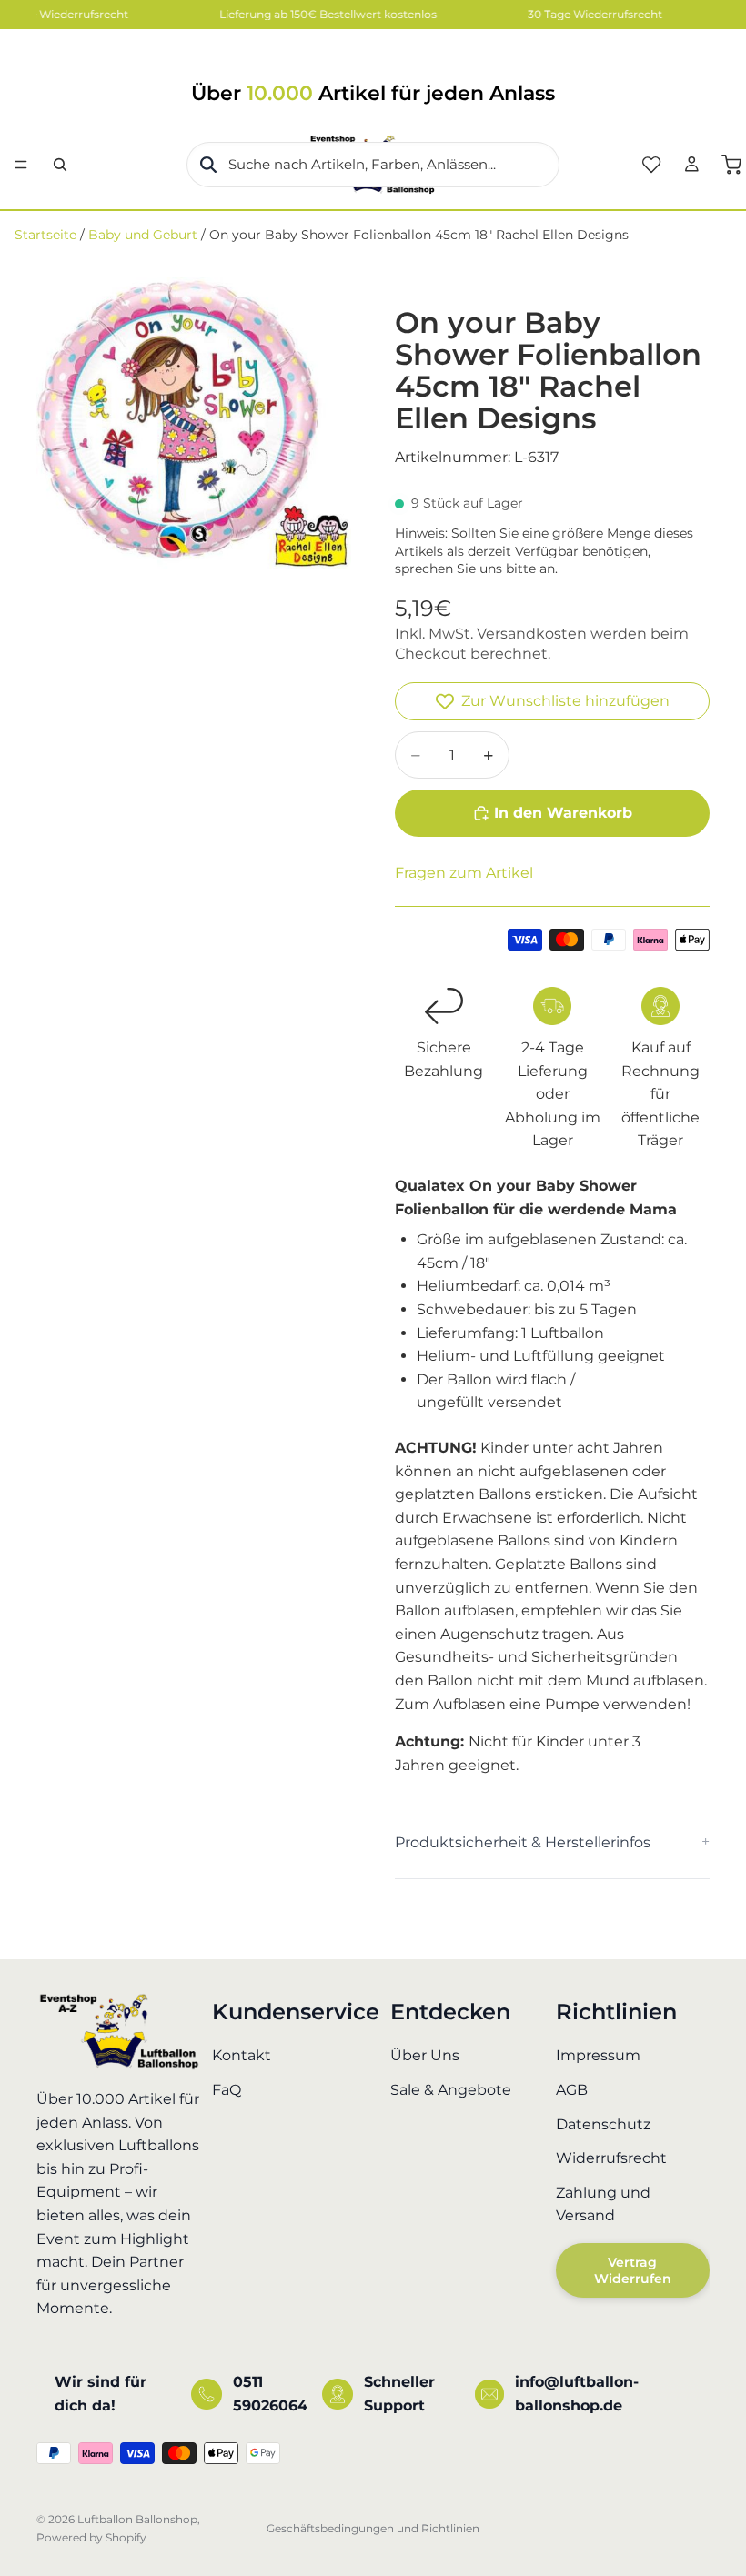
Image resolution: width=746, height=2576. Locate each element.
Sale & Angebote (451, 2090)
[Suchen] (60, 165)
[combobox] (373, 165)
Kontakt (242, 2056)
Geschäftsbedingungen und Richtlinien (373, 2528)
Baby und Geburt (143, 235)
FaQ (227, 2090)
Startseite (45, 235)
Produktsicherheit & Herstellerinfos (523, 1842)
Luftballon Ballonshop (137, 2519)
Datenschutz (603, 2124)
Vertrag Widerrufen (633, 2270)
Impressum (598, 2056)
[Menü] (21, 165)
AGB (572, 2090)
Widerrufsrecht (611, 2158)
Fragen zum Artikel (464, 873)
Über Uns (425, 2056)
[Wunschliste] (651, 165)
